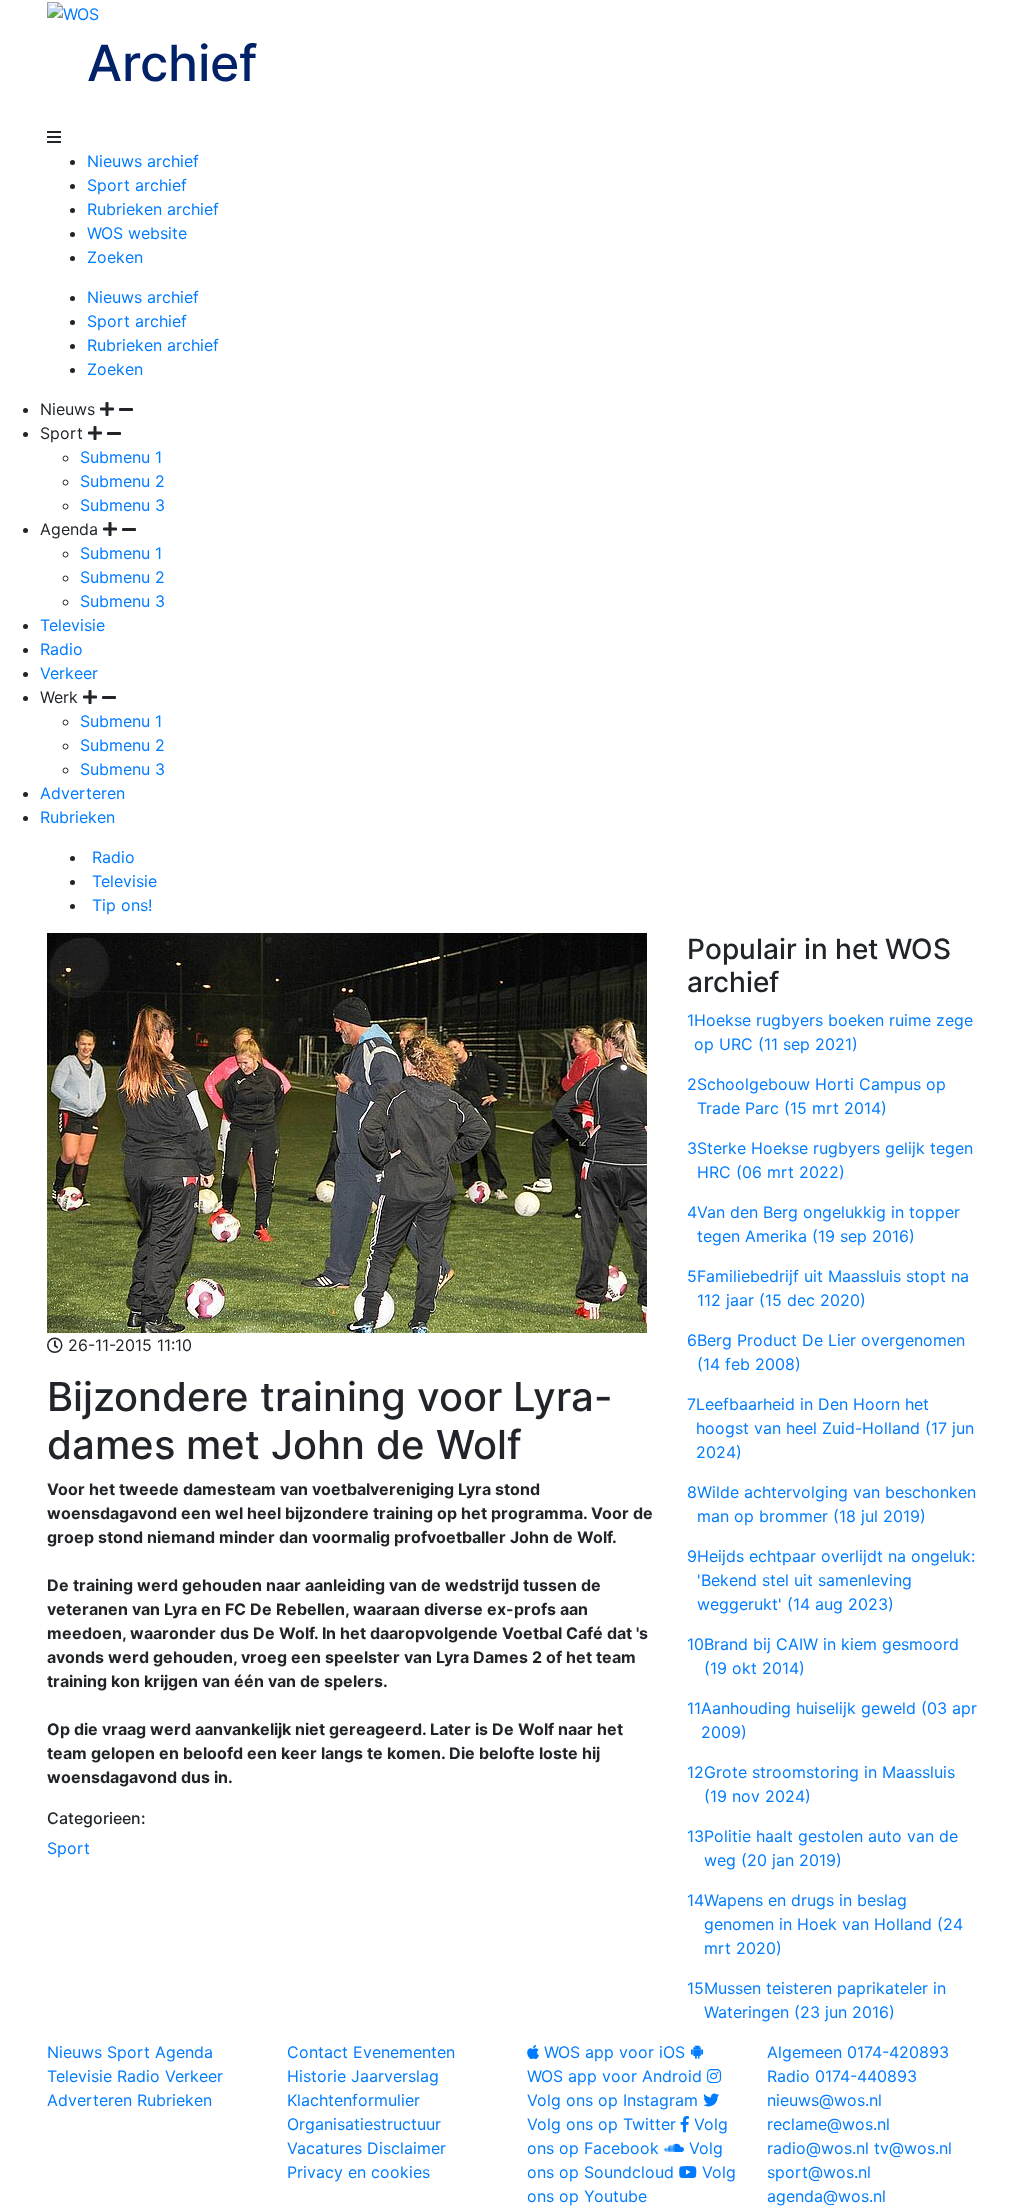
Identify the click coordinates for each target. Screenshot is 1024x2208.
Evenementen (404, 2052)
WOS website (137, 233)
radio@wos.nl (818, 2148)
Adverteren (82, 793)
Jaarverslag (395, 2076)
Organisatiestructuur (364, 2124)
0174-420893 (858, 2052)
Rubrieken (77, 817)
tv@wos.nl (913, 2148)
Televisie (72, 625)
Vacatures (324, 2148)
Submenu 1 (121, 457)
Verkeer (69, 673)
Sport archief (137, 185)
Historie (316, 2076)
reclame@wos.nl (828, 2124)
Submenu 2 (122, 481)
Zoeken (115, 257)
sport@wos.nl (819, 2172)
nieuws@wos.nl (824, 2100)
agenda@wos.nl (826, 2196)
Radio (61, 649)
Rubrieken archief (153, 209)
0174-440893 (842, 2076)
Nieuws (74, 2052)
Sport (68, 1848)
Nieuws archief (143, 161)
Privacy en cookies (358, 2172)
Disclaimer (406, 2148)
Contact (317, 2052)
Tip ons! (119, 905)
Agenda (184, 2052)
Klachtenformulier (353, 2100)
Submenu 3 (122, 505)
